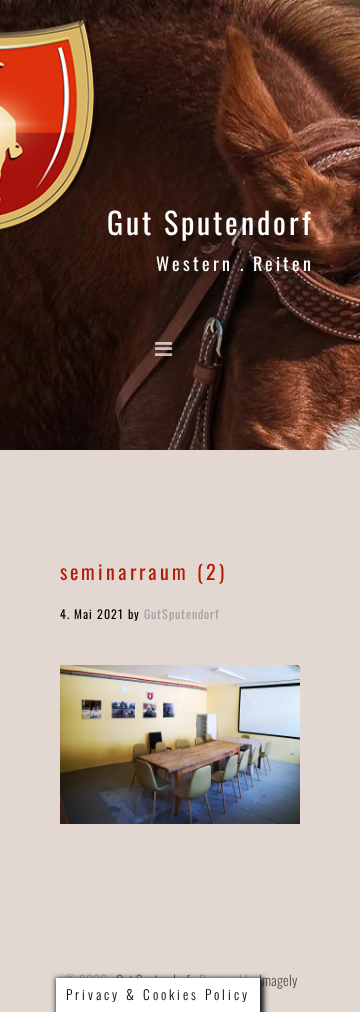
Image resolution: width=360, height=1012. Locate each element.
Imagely (278, 979)
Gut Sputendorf (210, 221)
